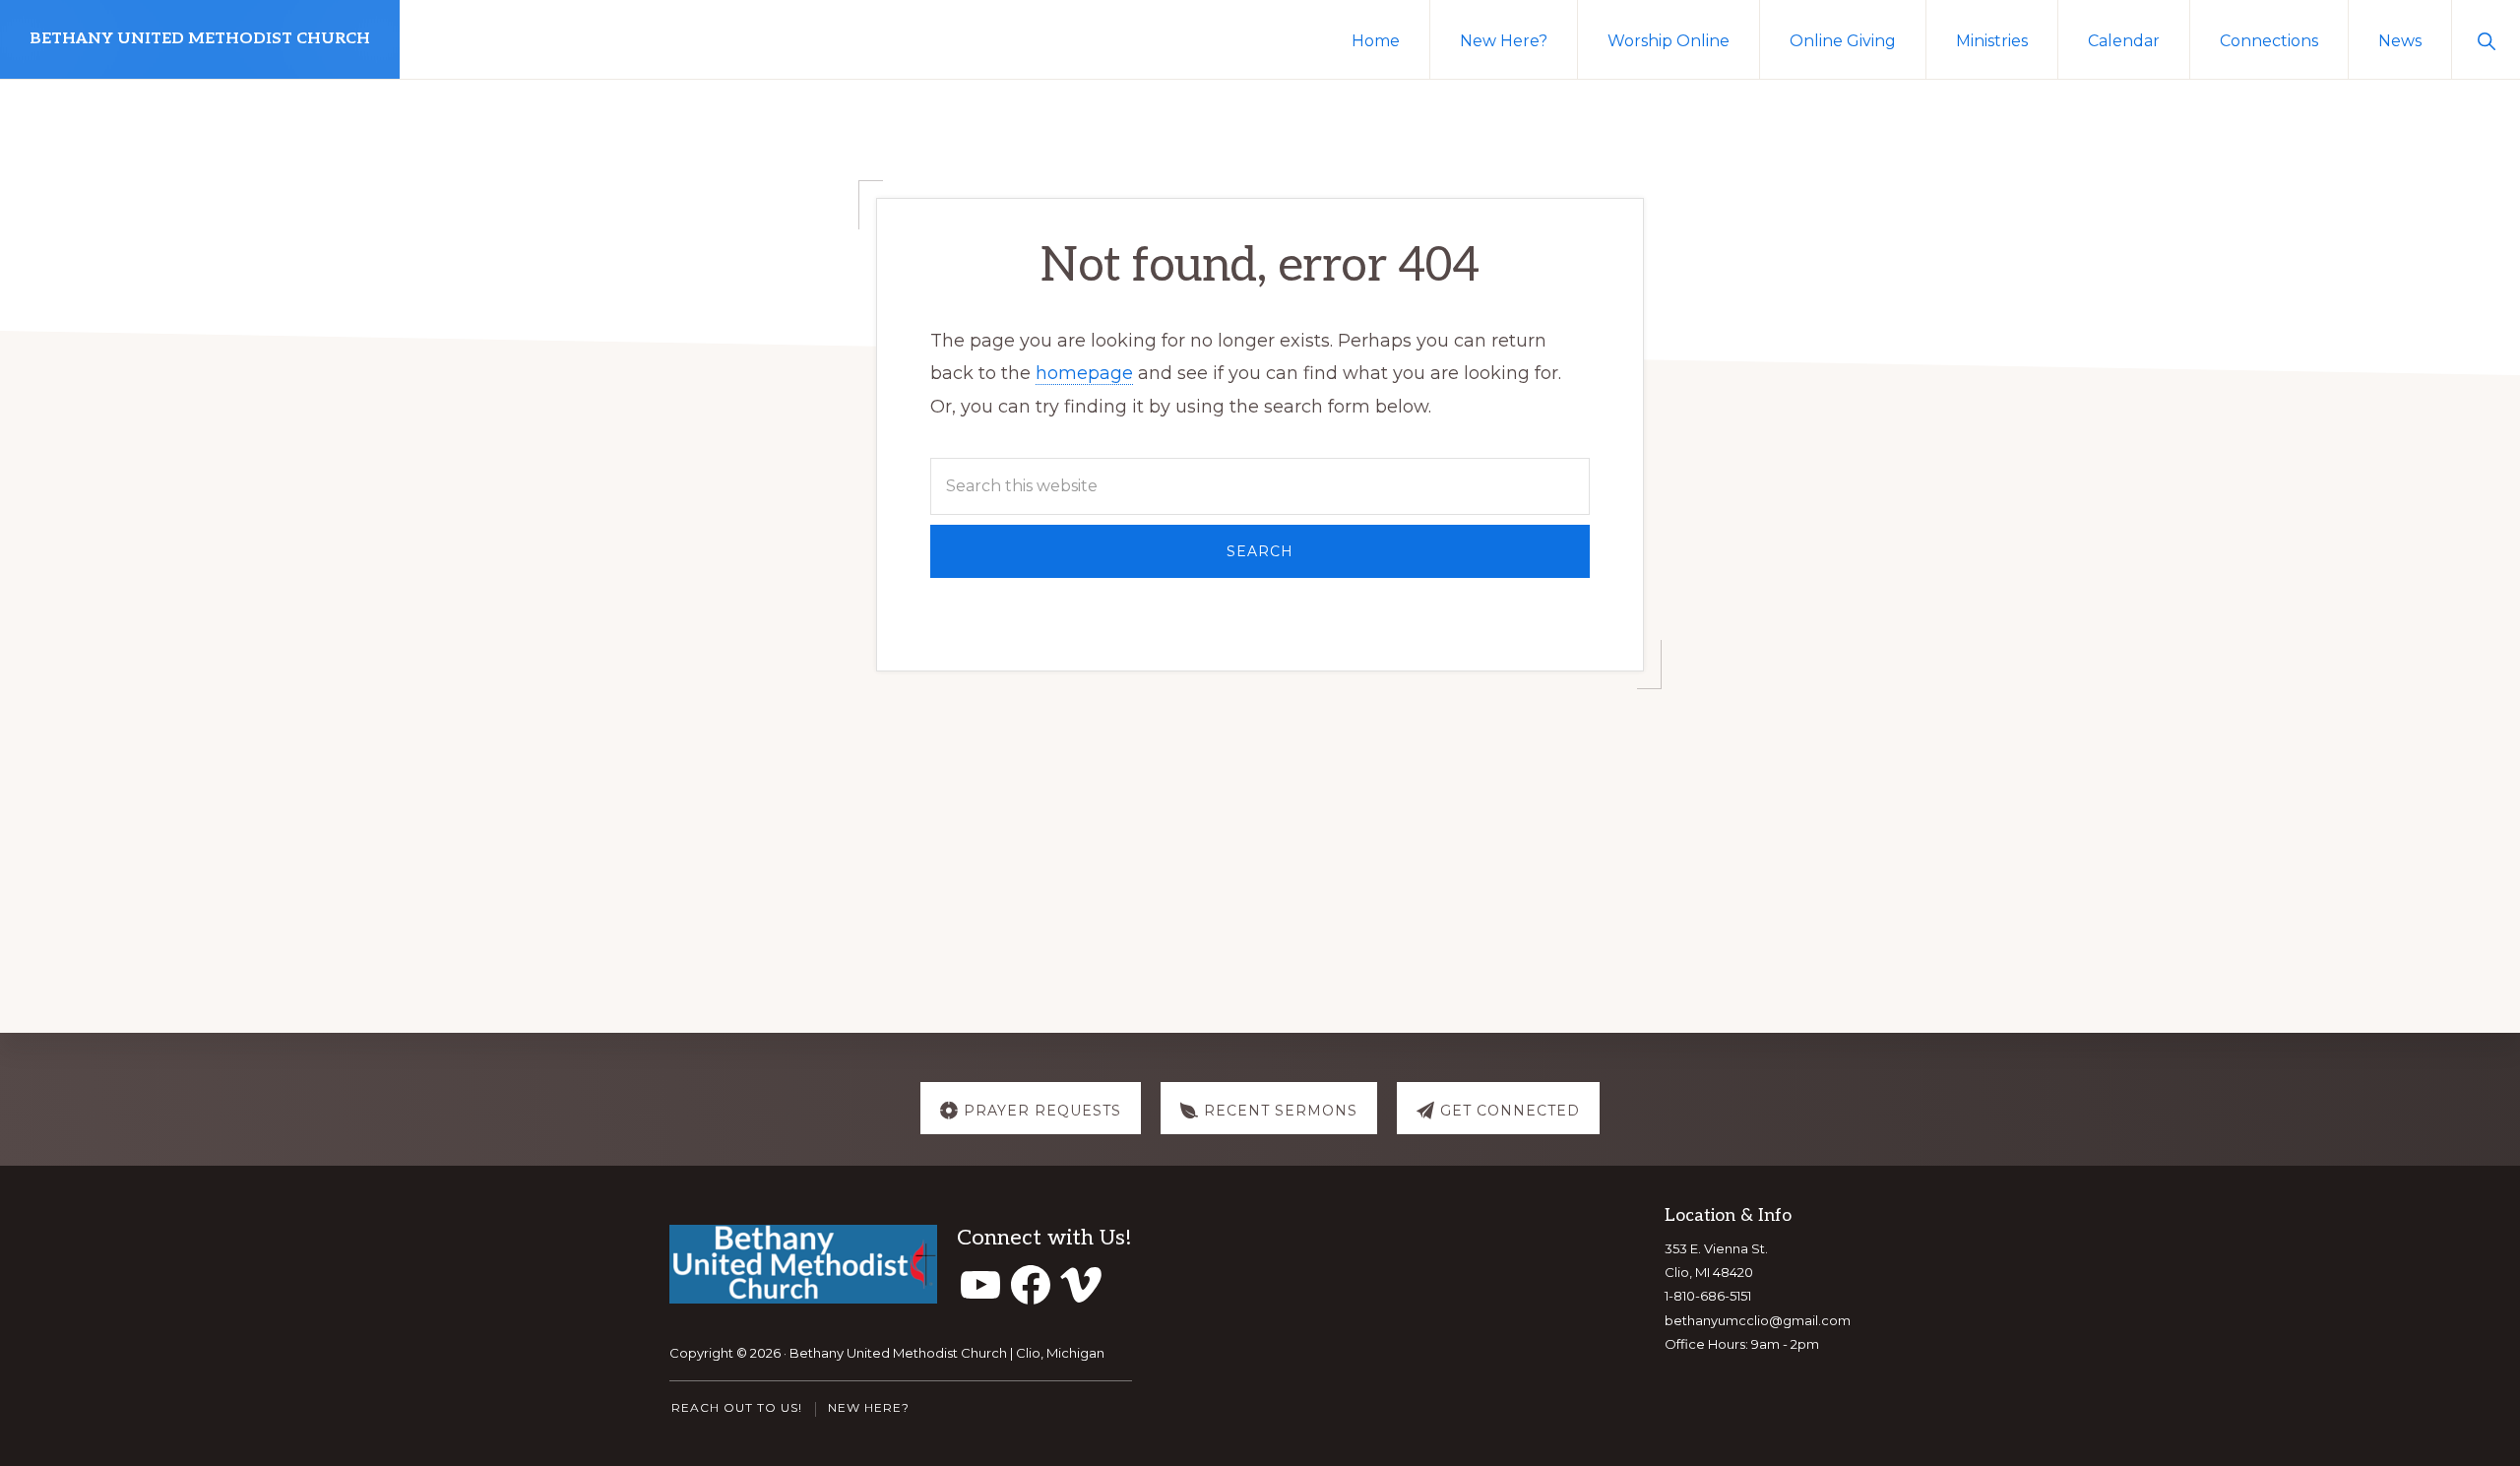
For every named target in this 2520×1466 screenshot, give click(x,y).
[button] (2486, 39)
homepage (1084, 373)
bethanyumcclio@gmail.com (1758, 1320)
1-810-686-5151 (1708, 1296)
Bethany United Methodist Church (200, 39)
